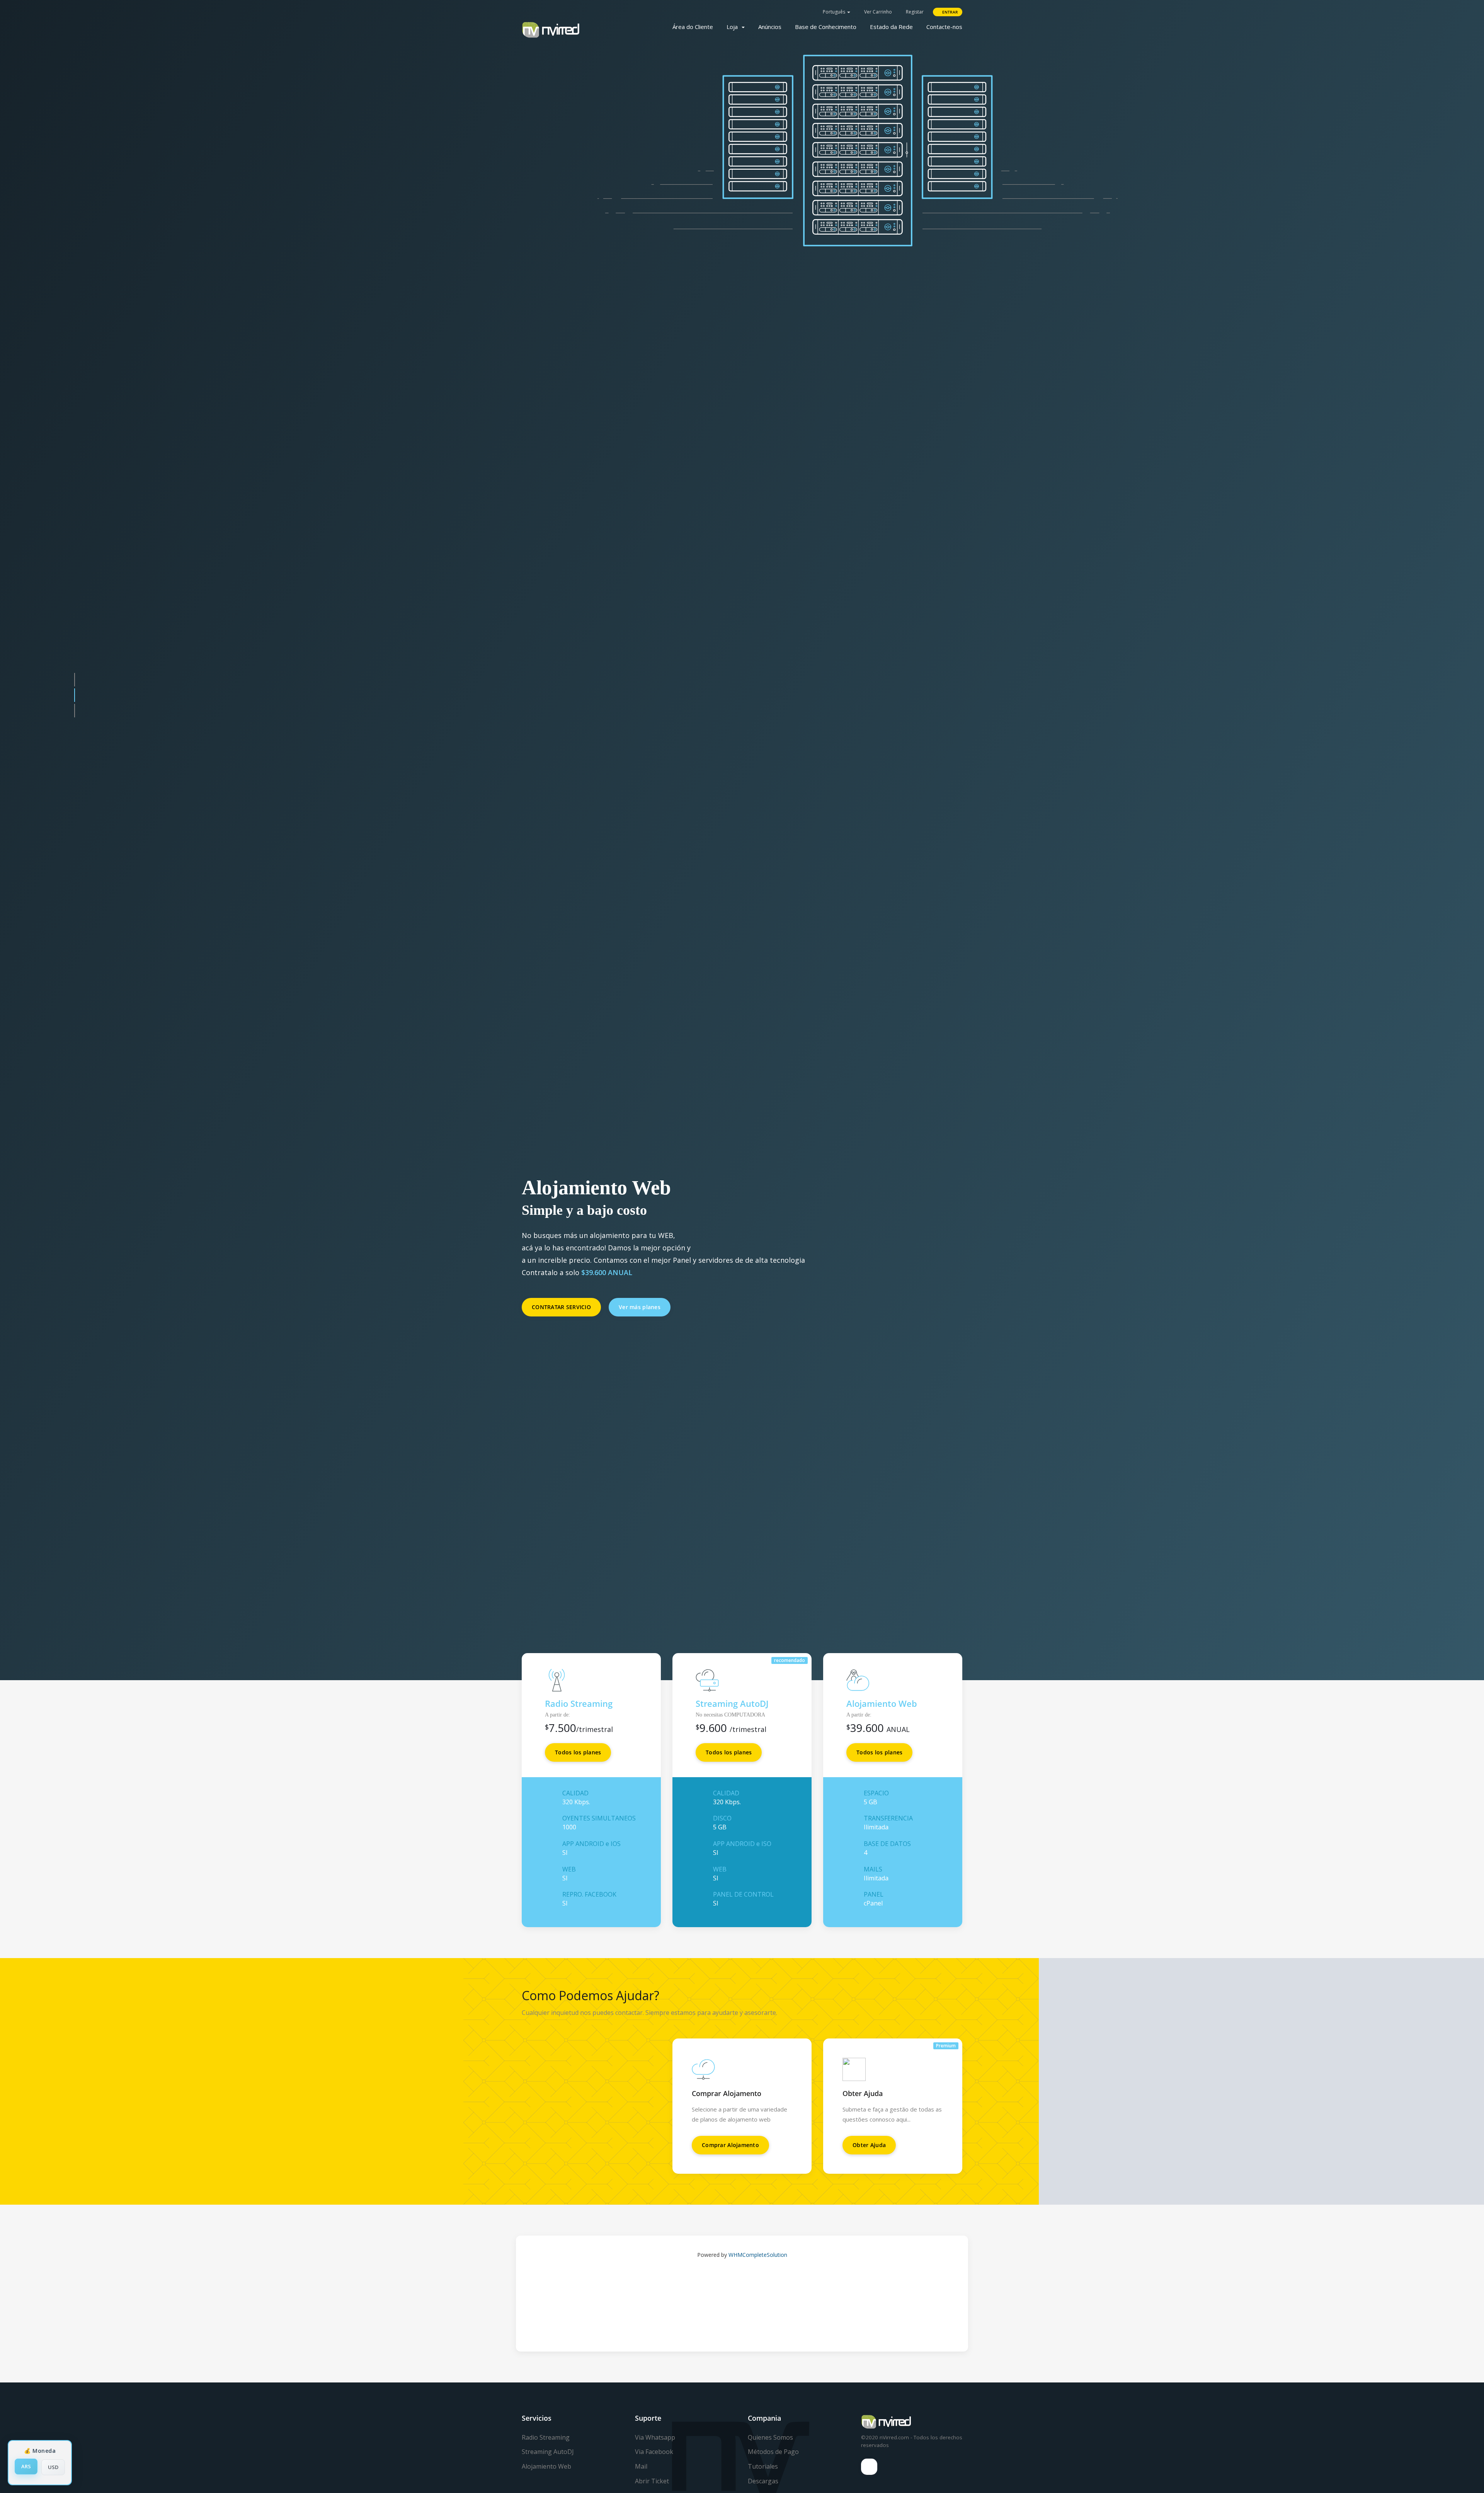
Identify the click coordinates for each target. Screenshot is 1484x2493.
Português (834, 12)
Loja (734, 27)
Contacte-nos (944, 27)
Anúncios (770, 27)
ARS (26, 2466)
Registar (914, 12)
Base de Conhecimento (826, 27)
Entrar (949, 12)
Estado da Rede (891, 27)
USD (53, 2467)
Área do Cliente (693, 27)
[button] (75, 1005)
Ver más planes (640, 1334)
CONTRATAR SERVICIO (561, 1334)
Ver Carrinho (877, 12)
